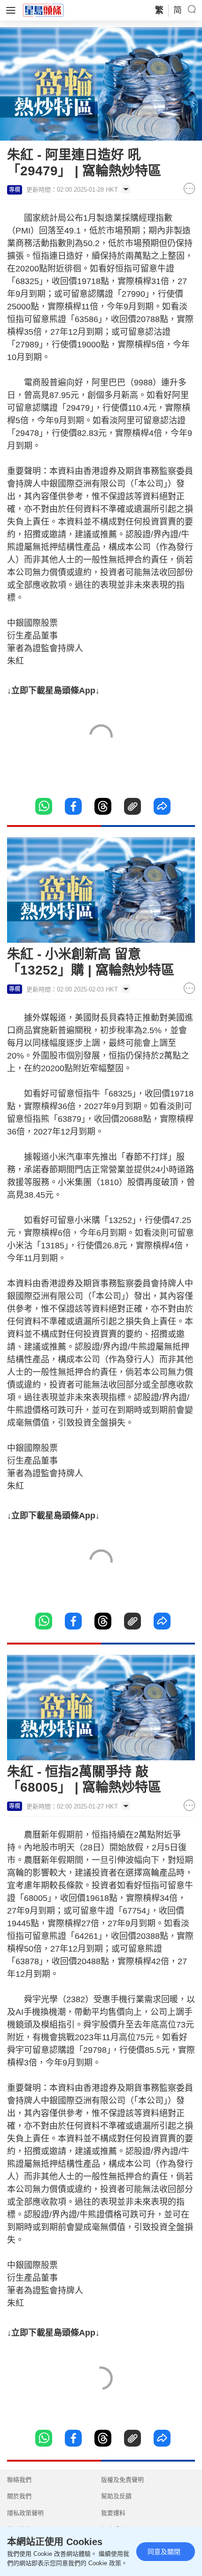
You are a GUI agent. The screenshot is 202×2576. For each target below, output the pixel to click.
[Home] (43, 10)
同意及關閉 (164, 2552)
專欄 (15, 190)
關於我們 (19, 2496)
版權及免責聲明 (122, 2480)
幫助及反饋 (116, 2496)
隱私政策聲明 (25, 2513)
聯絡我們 (19, 2480)
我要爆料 (113, 2513)
